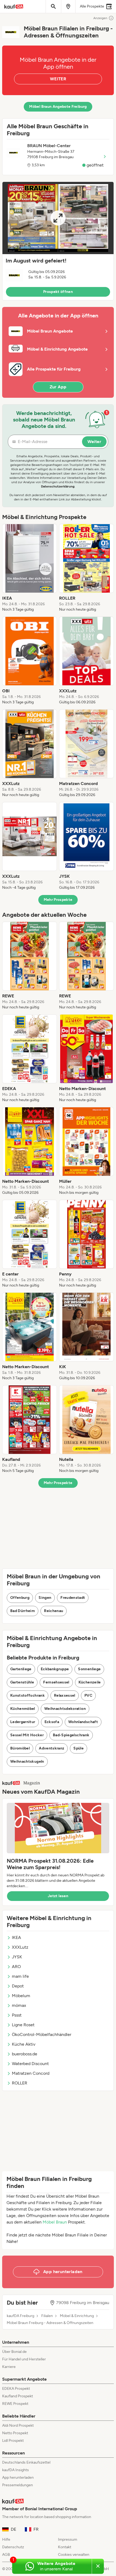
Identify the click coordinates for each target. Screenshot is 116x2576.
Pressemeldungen (18, 2485)
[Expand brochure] (58, 218)
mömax (19, 2005)
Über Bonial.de (14, 2352)
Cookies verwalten (74, 2555)
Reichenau (54, 1611)
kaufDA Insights (16, 2470)
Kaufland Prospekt (18, 2396)
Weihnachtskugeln (27, 1761)
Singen (45, 1598)
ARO (16, 1967)
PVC (88, 1695)
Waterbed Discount (30, 2064)
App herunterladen (18, 2478)
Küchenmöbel (23, 1709)
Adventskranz (52, 1748)
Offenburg (20, 1598)
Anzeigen (100, 18)
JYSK (17, 1957)
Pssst (17, 2015)
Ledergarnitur (23, 1722)
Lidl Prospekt (13, 2441)
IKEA (16, 1937)
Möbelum (21, 1996)
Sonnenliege (89, 1669)
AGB (6, 2555)
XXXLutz (20, 1947)
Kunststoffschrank (28, 1695)
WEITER (58, 79)
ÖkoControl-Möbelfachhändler (42, 2034)
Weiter (94, 442)
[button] (58, 241)
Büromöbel (20, 1748)
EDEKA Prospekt (16, 2389)
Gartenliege (21, 1669)
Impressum (68, 2539)
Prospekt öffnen (58, 292)
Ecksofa (52, 1722)
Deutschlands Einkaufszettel (26, 2462)
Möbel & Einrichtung (77, 2316)
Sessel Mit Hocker (27, 1735)
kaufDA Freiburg (21, 2316)
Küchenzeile (90, 1682)
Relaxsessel (65, 1695)
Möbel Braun (55, 2222)
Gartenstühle (22, 1682)
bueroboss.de (25, 2054)
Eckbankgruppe (55, 1669)
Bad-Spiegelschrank (71, 1735)
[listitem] (30, 568)
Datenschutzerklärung (58, 486)
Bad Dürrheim (23, 1611)
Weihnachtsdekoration (65, 1709)
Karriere (9, 2367)
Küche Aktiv (24, 2044)
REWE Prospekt (15, 2404)
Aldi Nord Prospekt (18, 2425)
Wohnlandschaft (83, 1722)
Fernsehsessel (56, 1682)
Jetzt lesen (58, 1896)
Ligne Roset (23, 2025)
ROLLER (20, 2083)
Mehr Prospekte (58, 900)
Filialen (47, 2316)
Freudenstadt (73, 1598)
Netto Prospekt (15, 2433)
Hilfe (6, 2539)
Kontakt (65, 2547)
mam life (20, 1976)
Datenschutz (13, 2547)
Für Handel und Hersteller (24, 2359)
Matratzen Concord (31, 2073)
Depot (18, 1986)
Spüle (79, 1748)
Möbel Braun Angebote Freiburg (58, 107)
